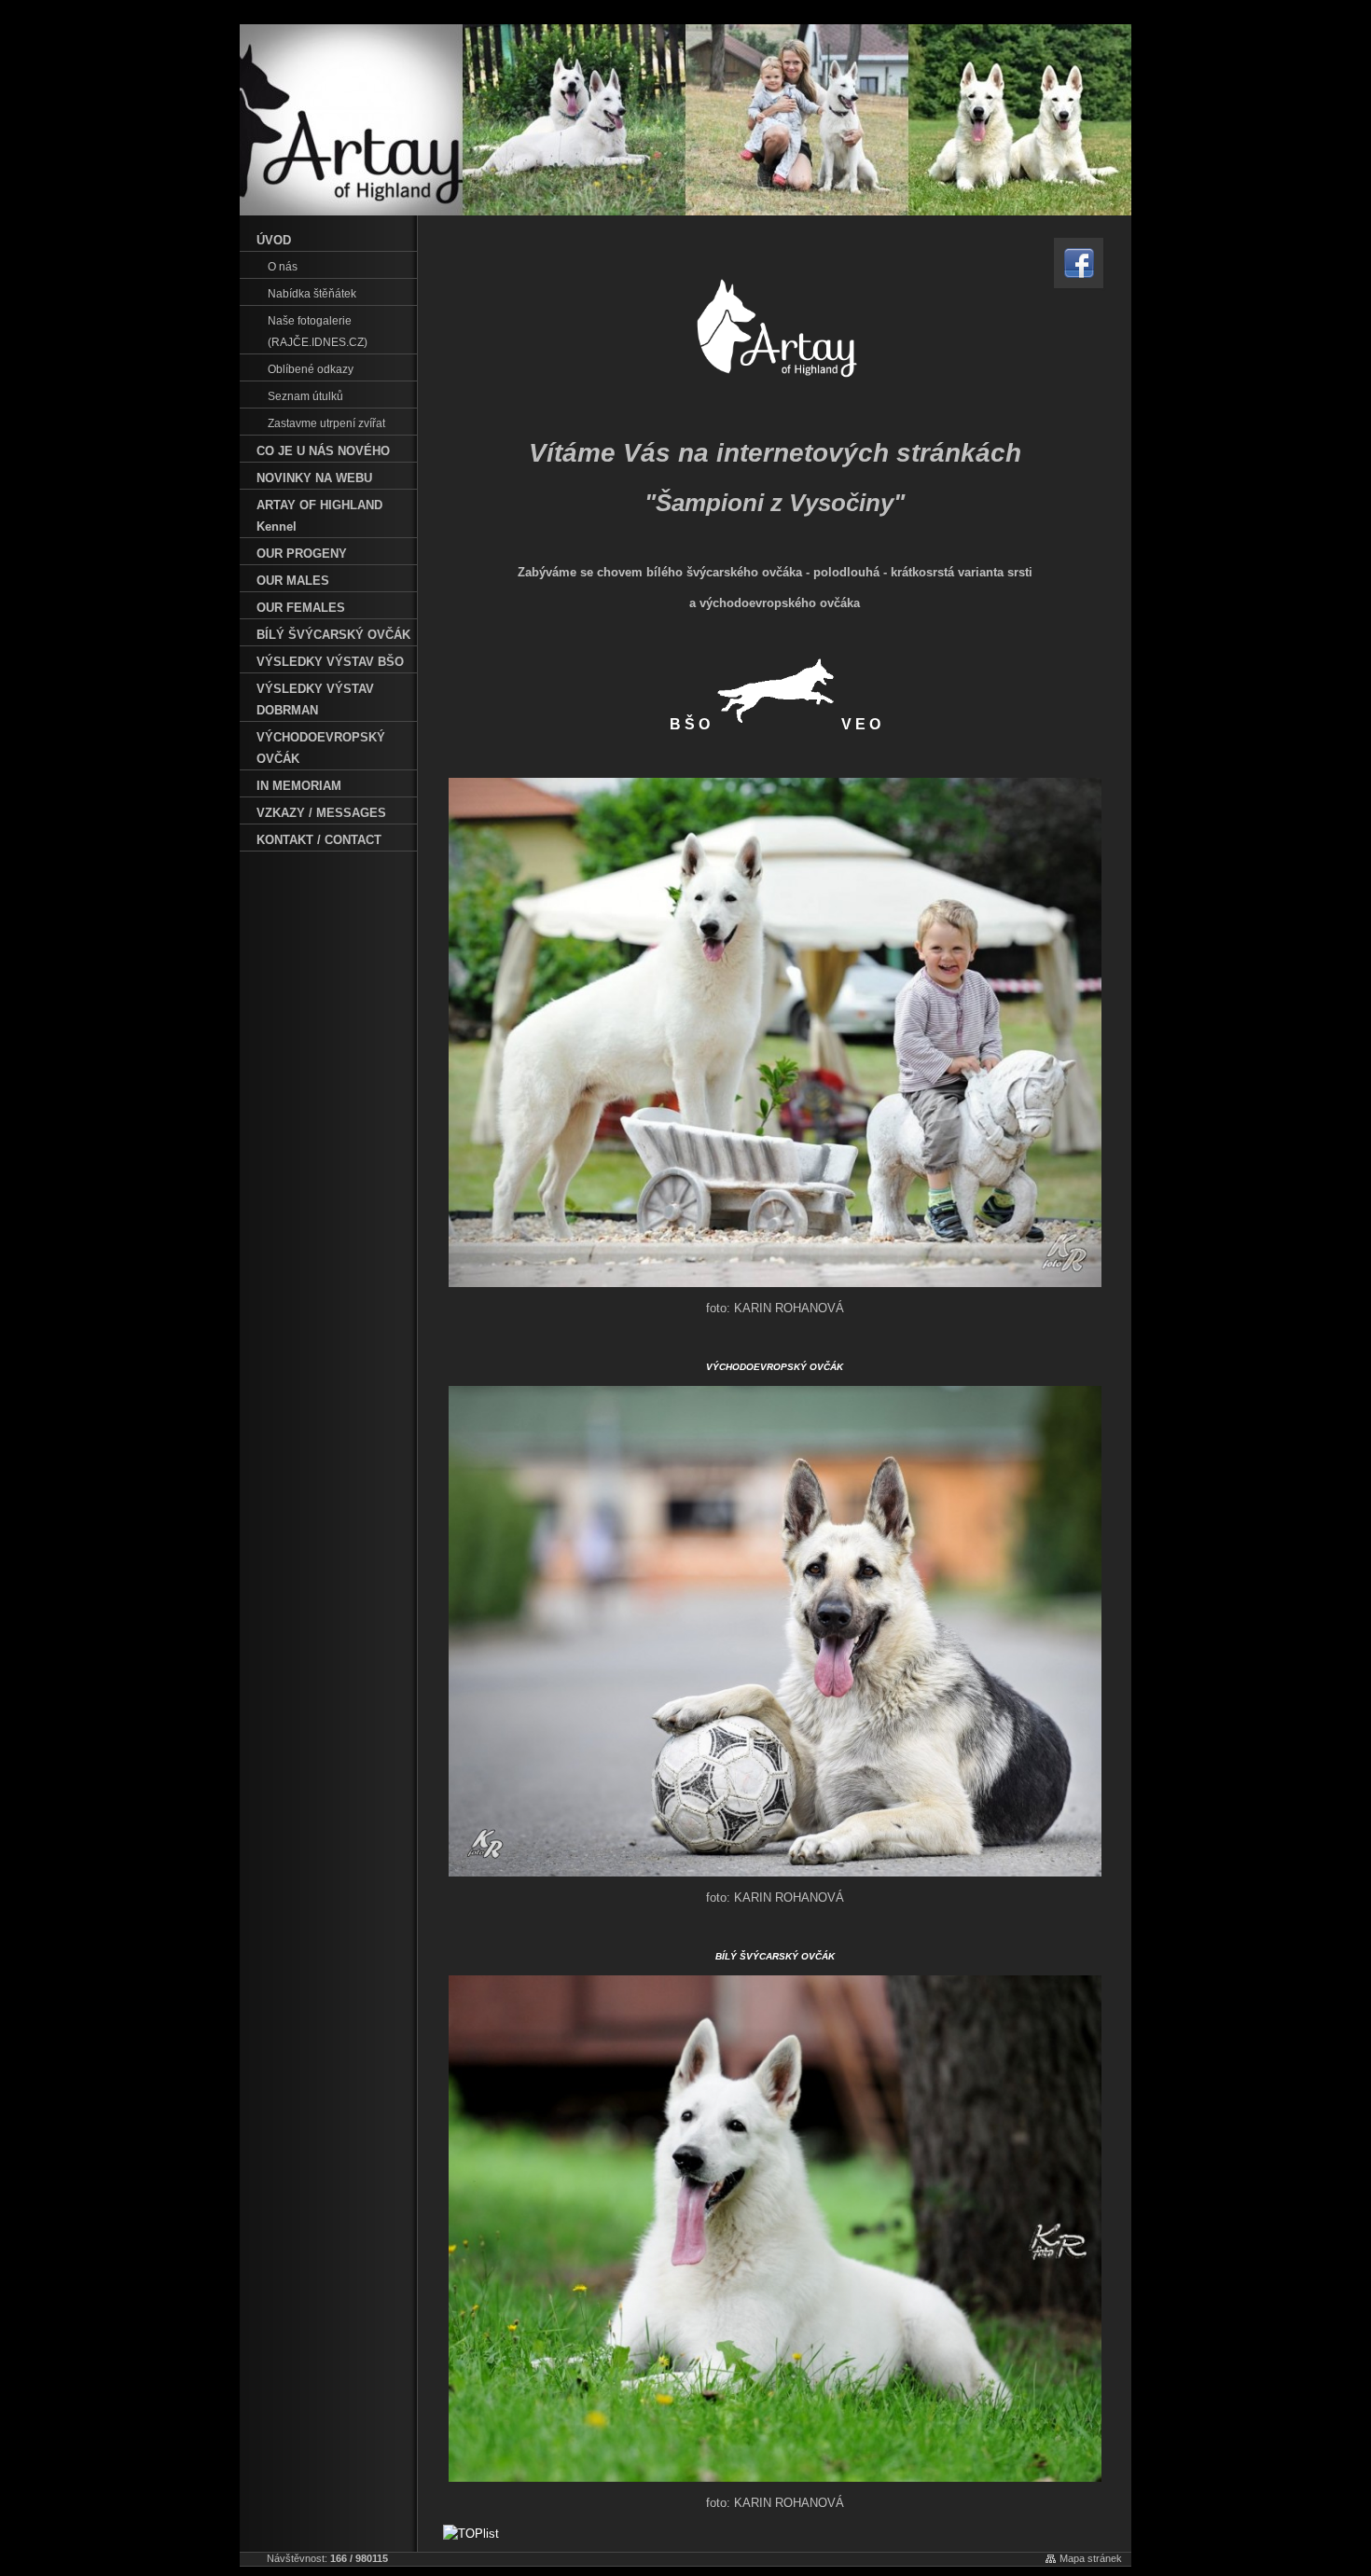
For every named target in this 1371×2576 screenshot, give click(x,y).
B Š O (692, 724)
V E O (861, 724)
